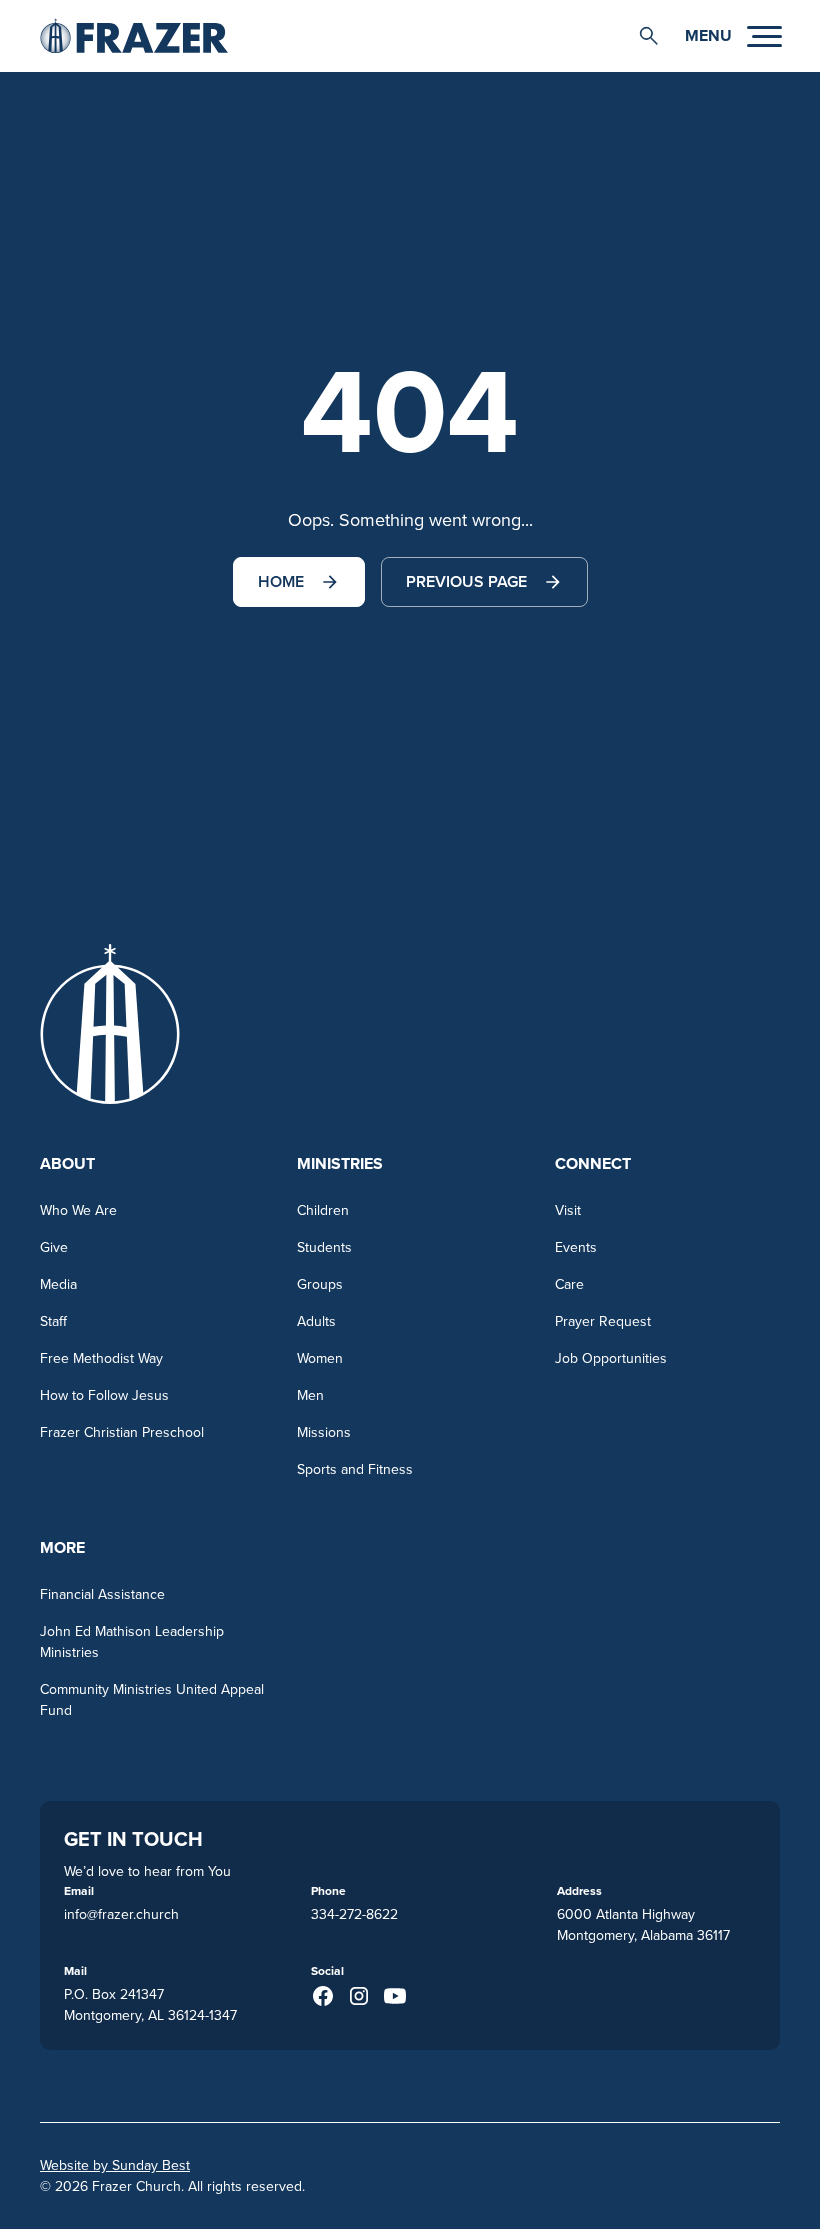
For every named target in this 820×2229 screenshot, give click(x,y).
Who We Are (78, 1210)
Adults (316, 1321)
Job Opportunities (611, 1358)
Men (310, 1395)
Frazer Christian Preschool (122, 1432)
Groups (320, 1284)
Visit (568, 1210)
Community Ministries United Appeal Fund (152, 1699)
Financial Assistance (102, 1594)
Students (324, 1247)
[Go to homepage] (134, 36)
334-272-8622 (354, 1914)
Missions (324, 1432)
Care (569, 1284)
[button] (649, 36)
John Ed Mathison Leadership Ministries (132, 1641)
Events (576, 1247)
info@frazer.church (121, 1914)
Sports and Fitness (355, 1469)
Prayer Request (603, 1321)
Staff (53, 1321)
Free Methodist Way (101, 1358)
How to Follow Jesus (104, 1395)
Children (323, 1210)
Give (54, 1247)
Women (320, 1358)
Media (58, 1284)
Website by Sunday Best (115, 2165)
